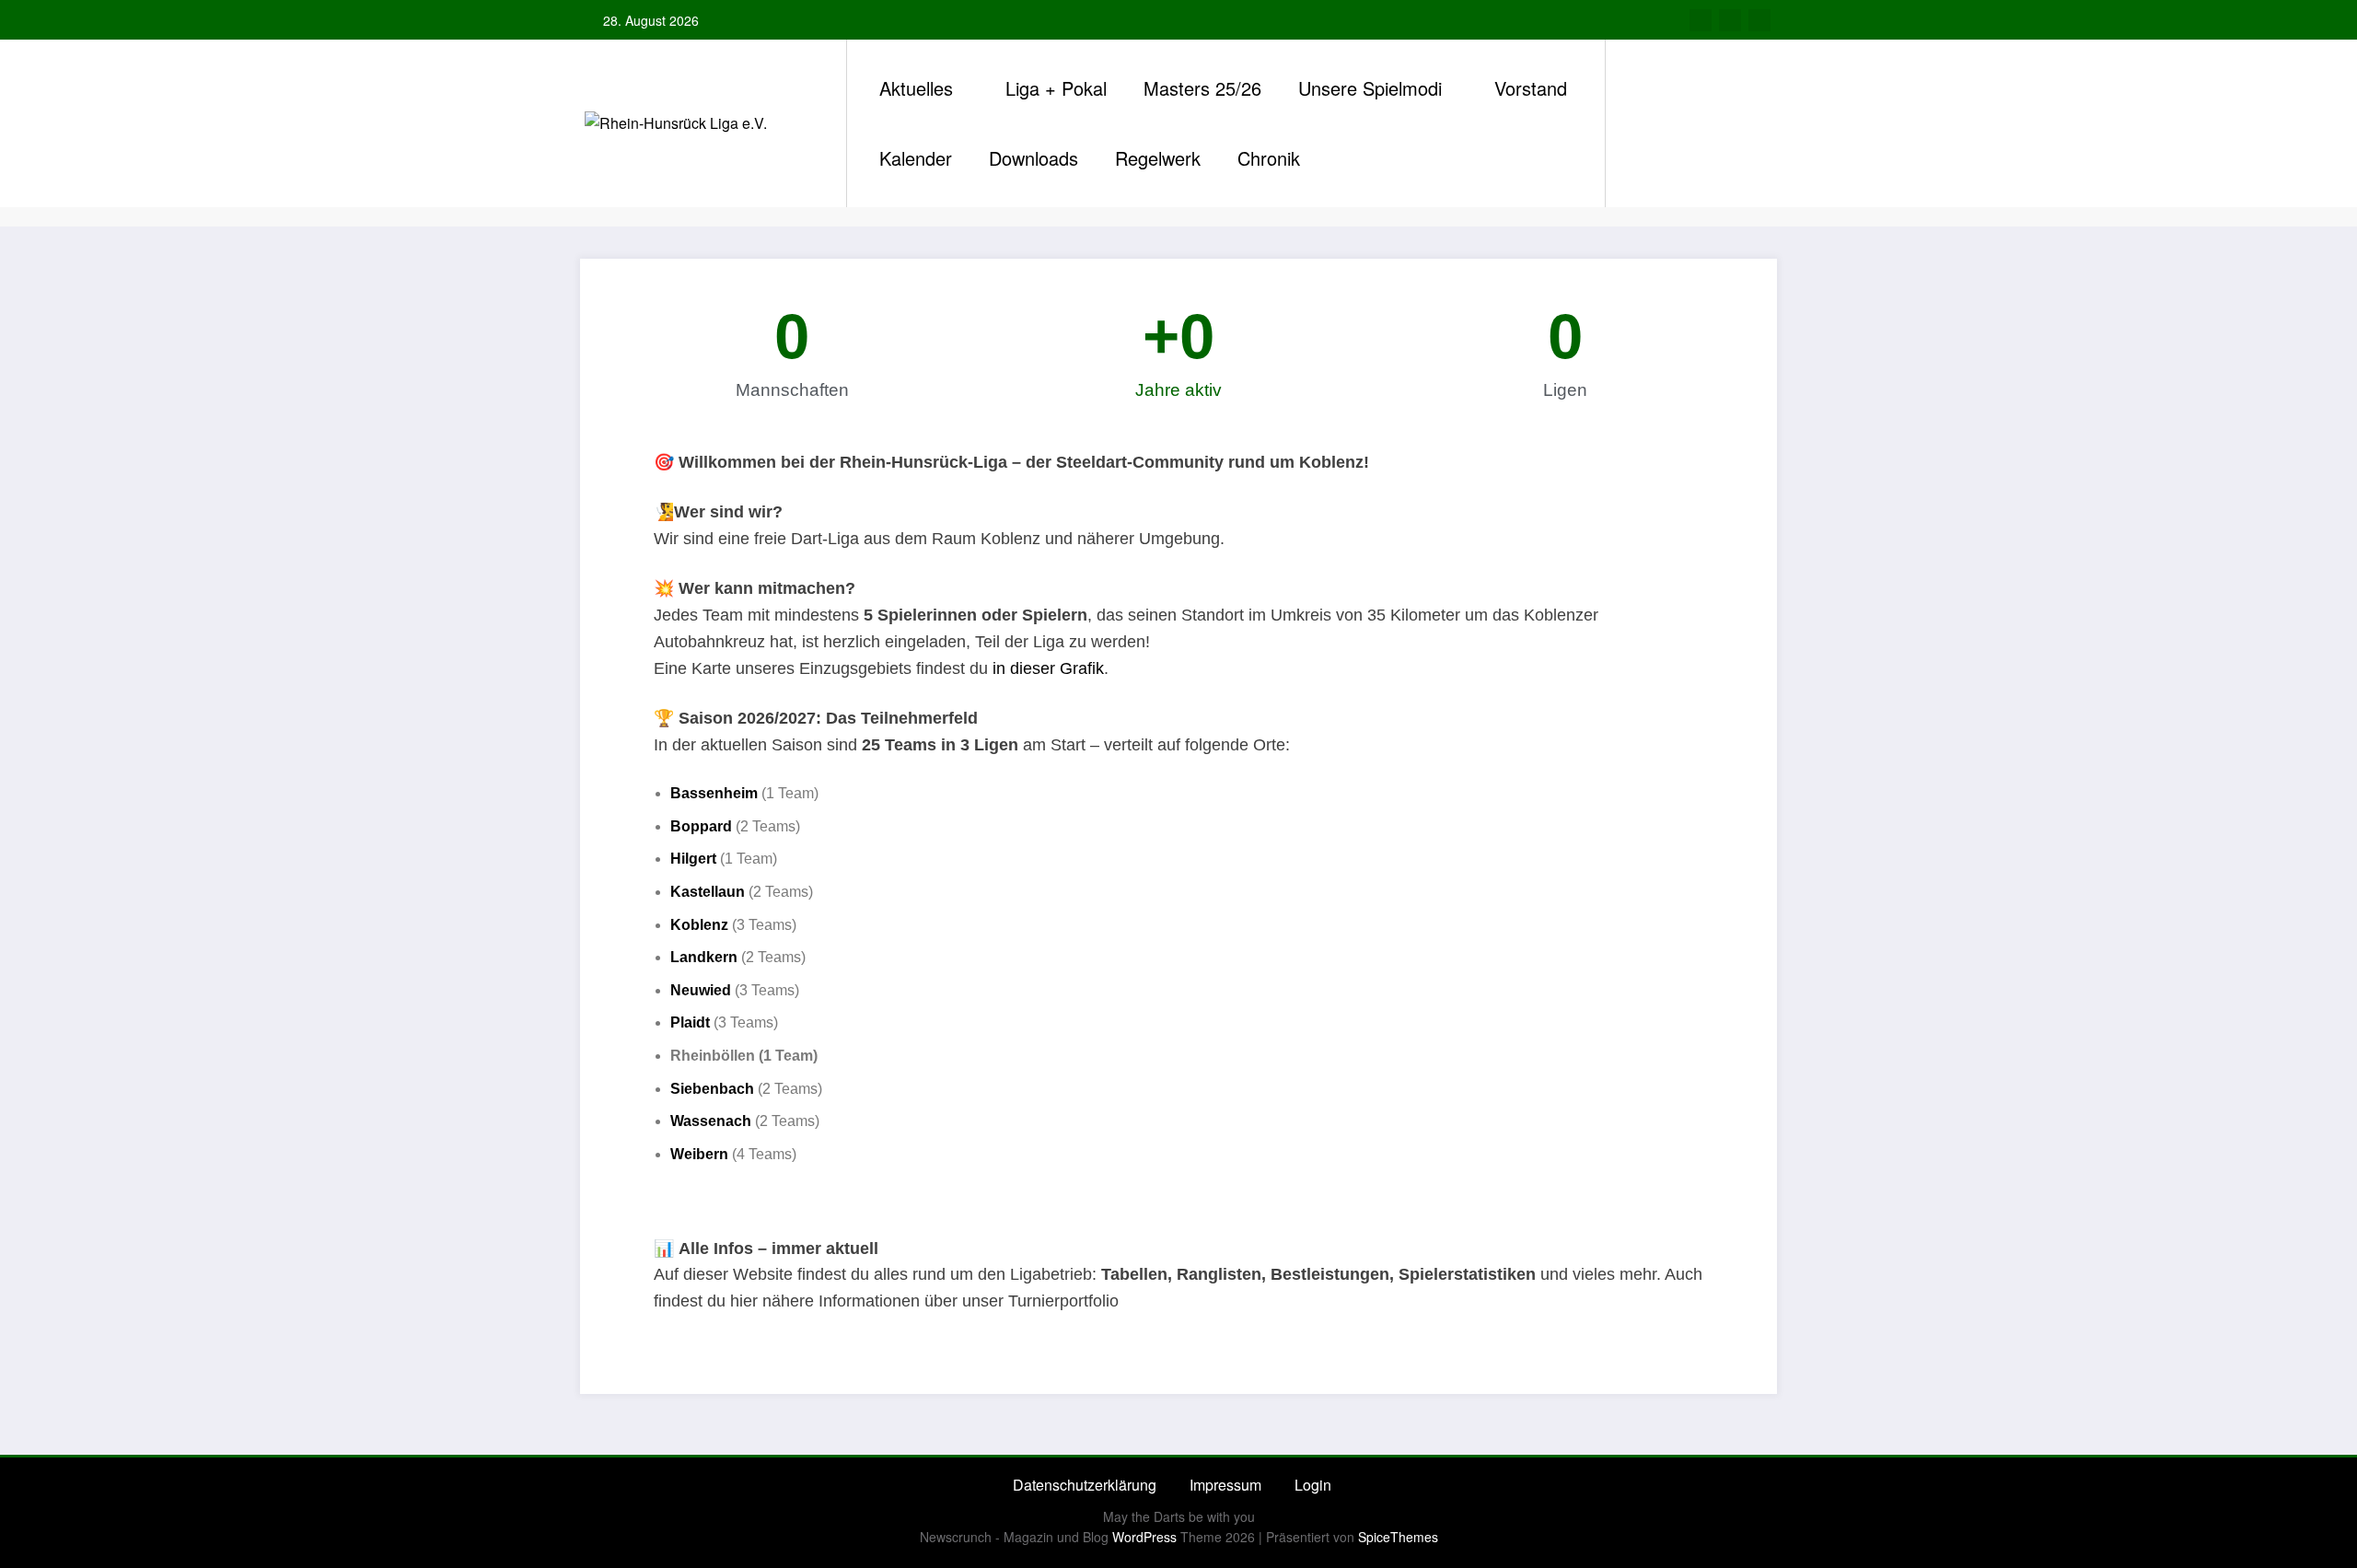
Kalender (916, 158)
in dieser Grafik (1048, 668)
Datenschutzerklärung (1085, 1485)
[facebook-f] (1701, 20)
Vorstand (1531, 88)
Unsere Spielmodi (1370, 88)
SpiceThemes (1398, 1537)
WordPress (1144, 1537)
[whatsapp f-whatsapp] (1730, 20)
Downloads (1033, 158)
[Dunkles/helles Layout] (1621, 122)
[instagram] (1759, 20)
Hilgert (693, 859)
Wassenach (711, 1121)
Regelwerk (1158, 158)
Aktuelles (916, 88)
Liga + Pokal (1056, 88)
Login (1313, 1485)
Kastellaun (708, 892)
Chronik (1269, 158)
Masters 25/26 (1202, 88)
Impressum (1225, 1485)
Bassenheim (714, 793)
